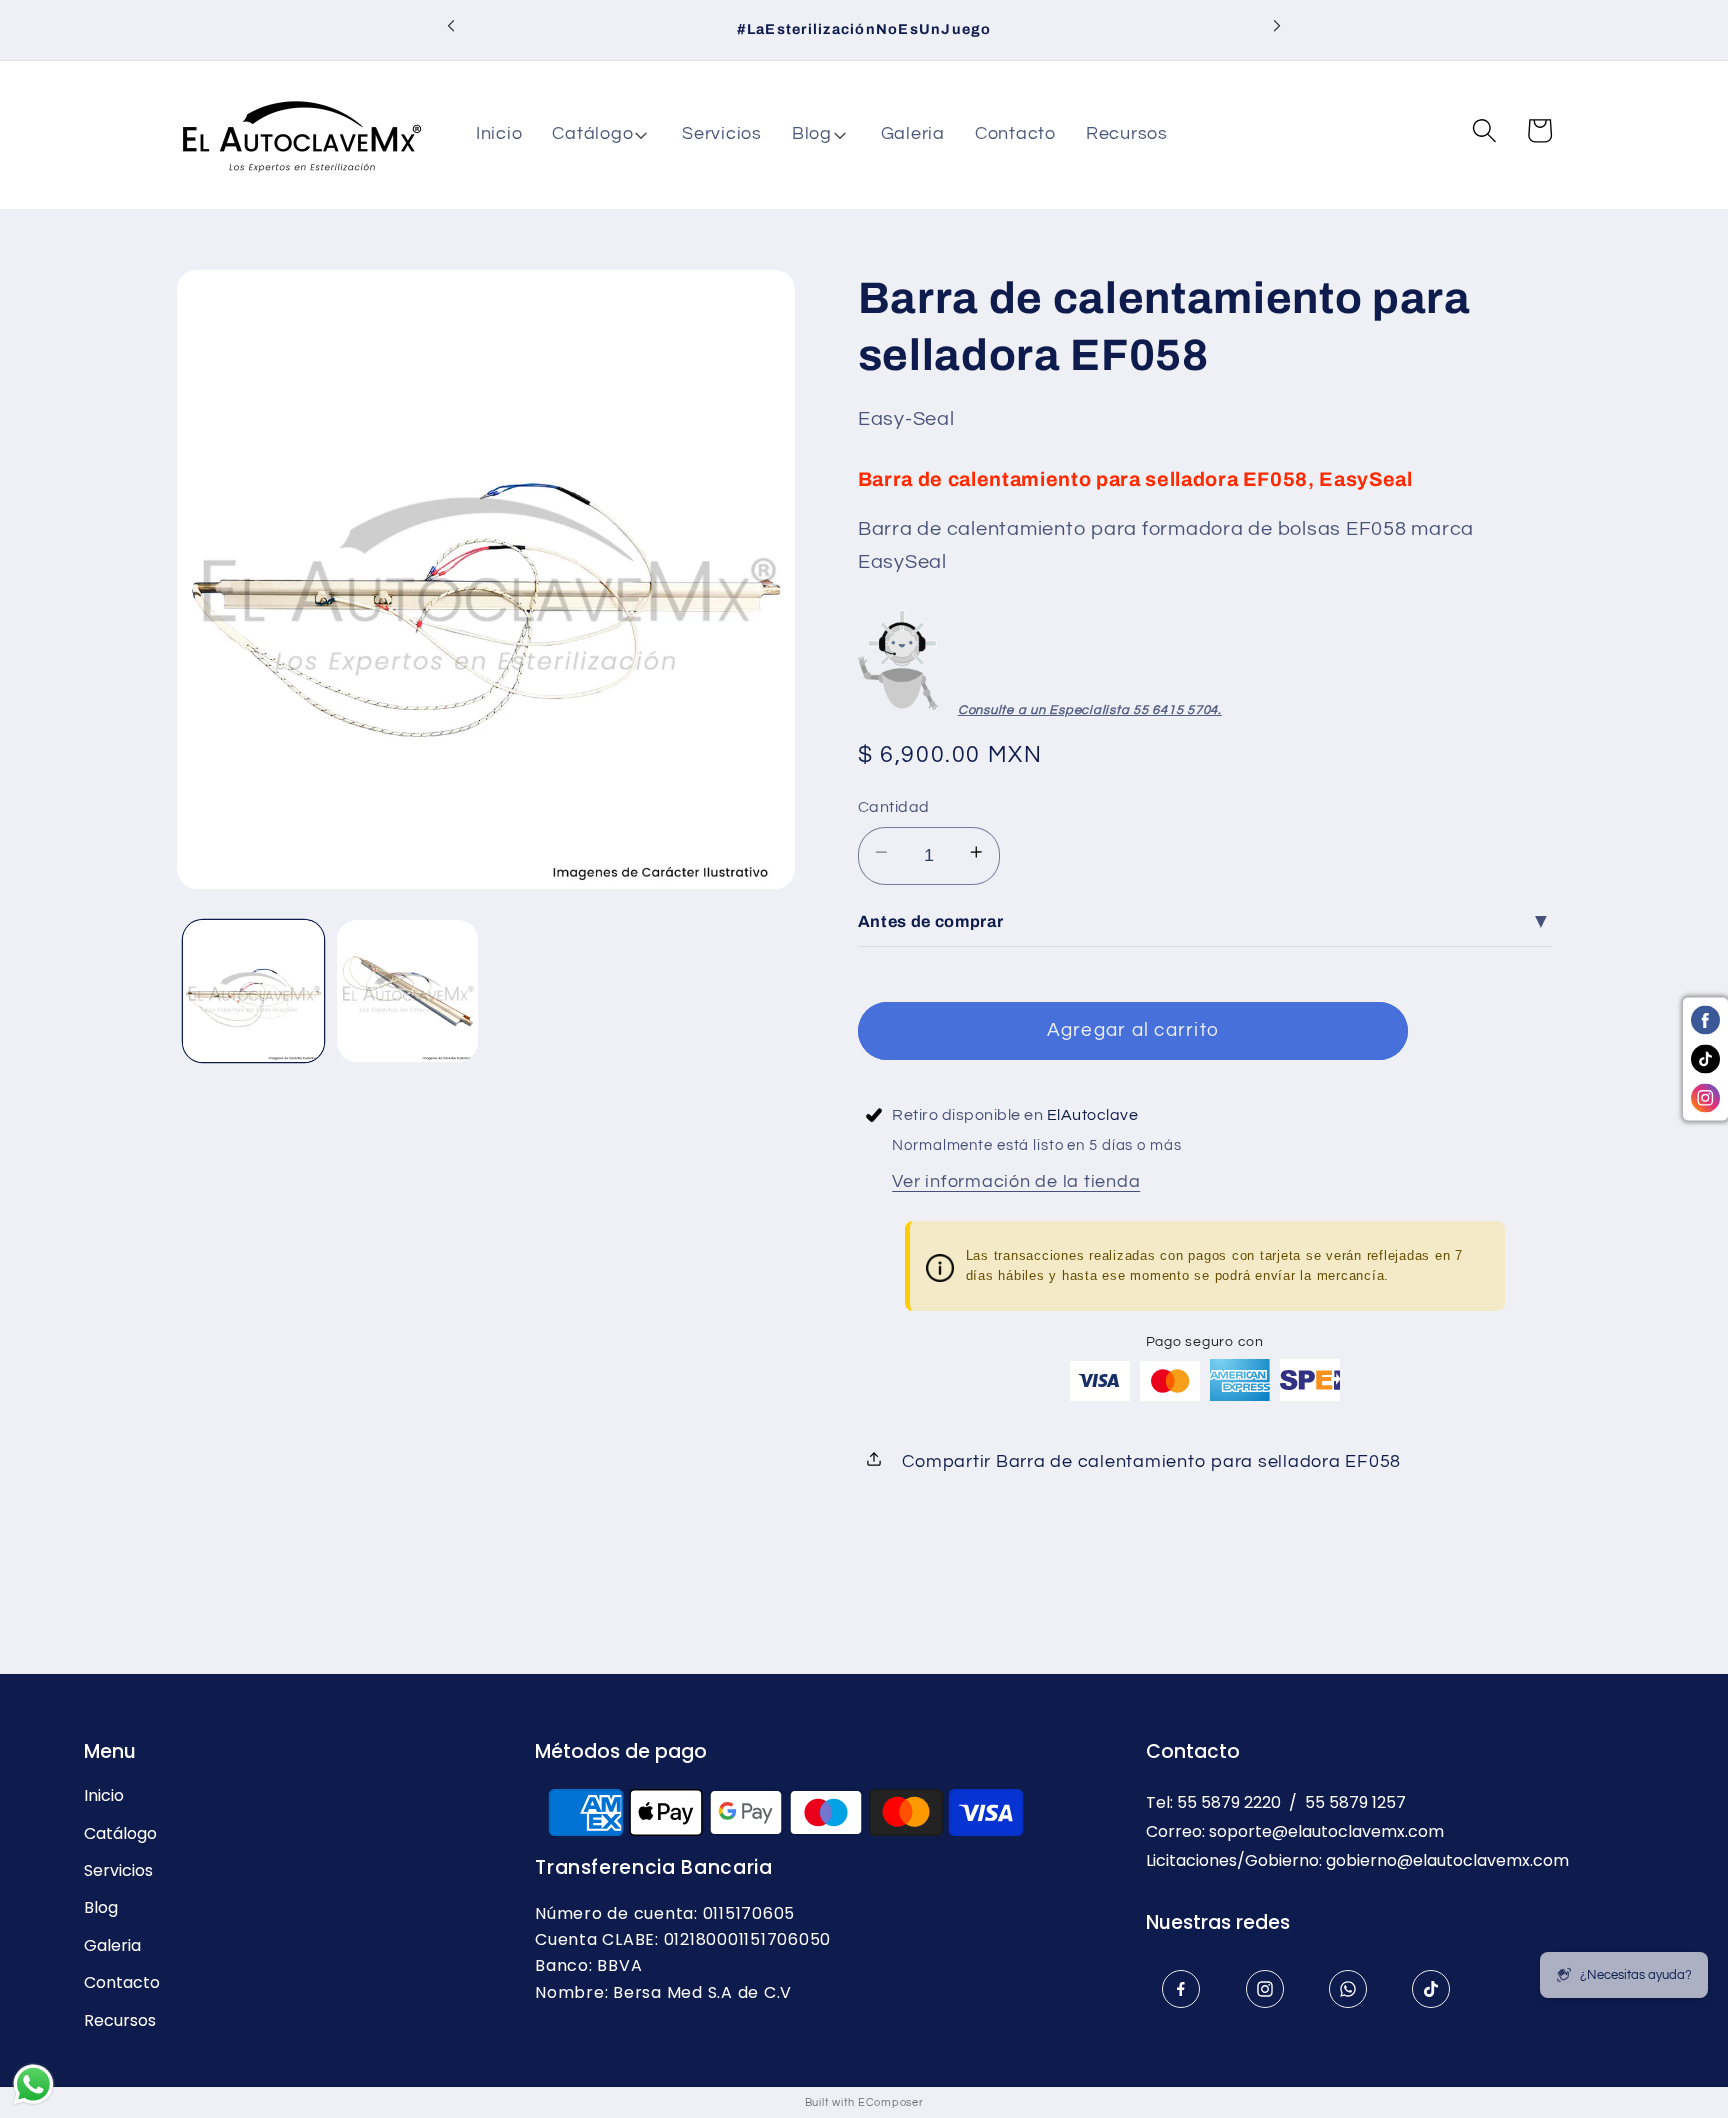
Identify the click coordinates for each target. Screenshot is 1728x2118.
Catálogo (120, 1834)
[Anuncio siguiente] (1277, 30)
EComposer (891, 2102)
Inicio (104, 1796)
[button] (602, 135)
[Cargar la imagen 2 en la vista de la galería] (408, 991)
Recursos (120, 2021)
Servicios (118, 1871)
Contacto (122, 1983)
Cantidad (894, 807)
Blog (101, 1908)
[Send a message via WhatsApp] (33, 2084)
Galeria (112, 1946)
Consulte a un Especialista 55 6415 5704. (1090, 710)
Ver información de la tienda (1016, 1182)
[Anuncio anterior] (451, 30)
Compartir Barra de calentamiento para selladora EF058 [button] (1151, 1462)
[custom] (1181, 1989)
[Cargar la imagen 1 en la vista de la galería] (254, 991)
